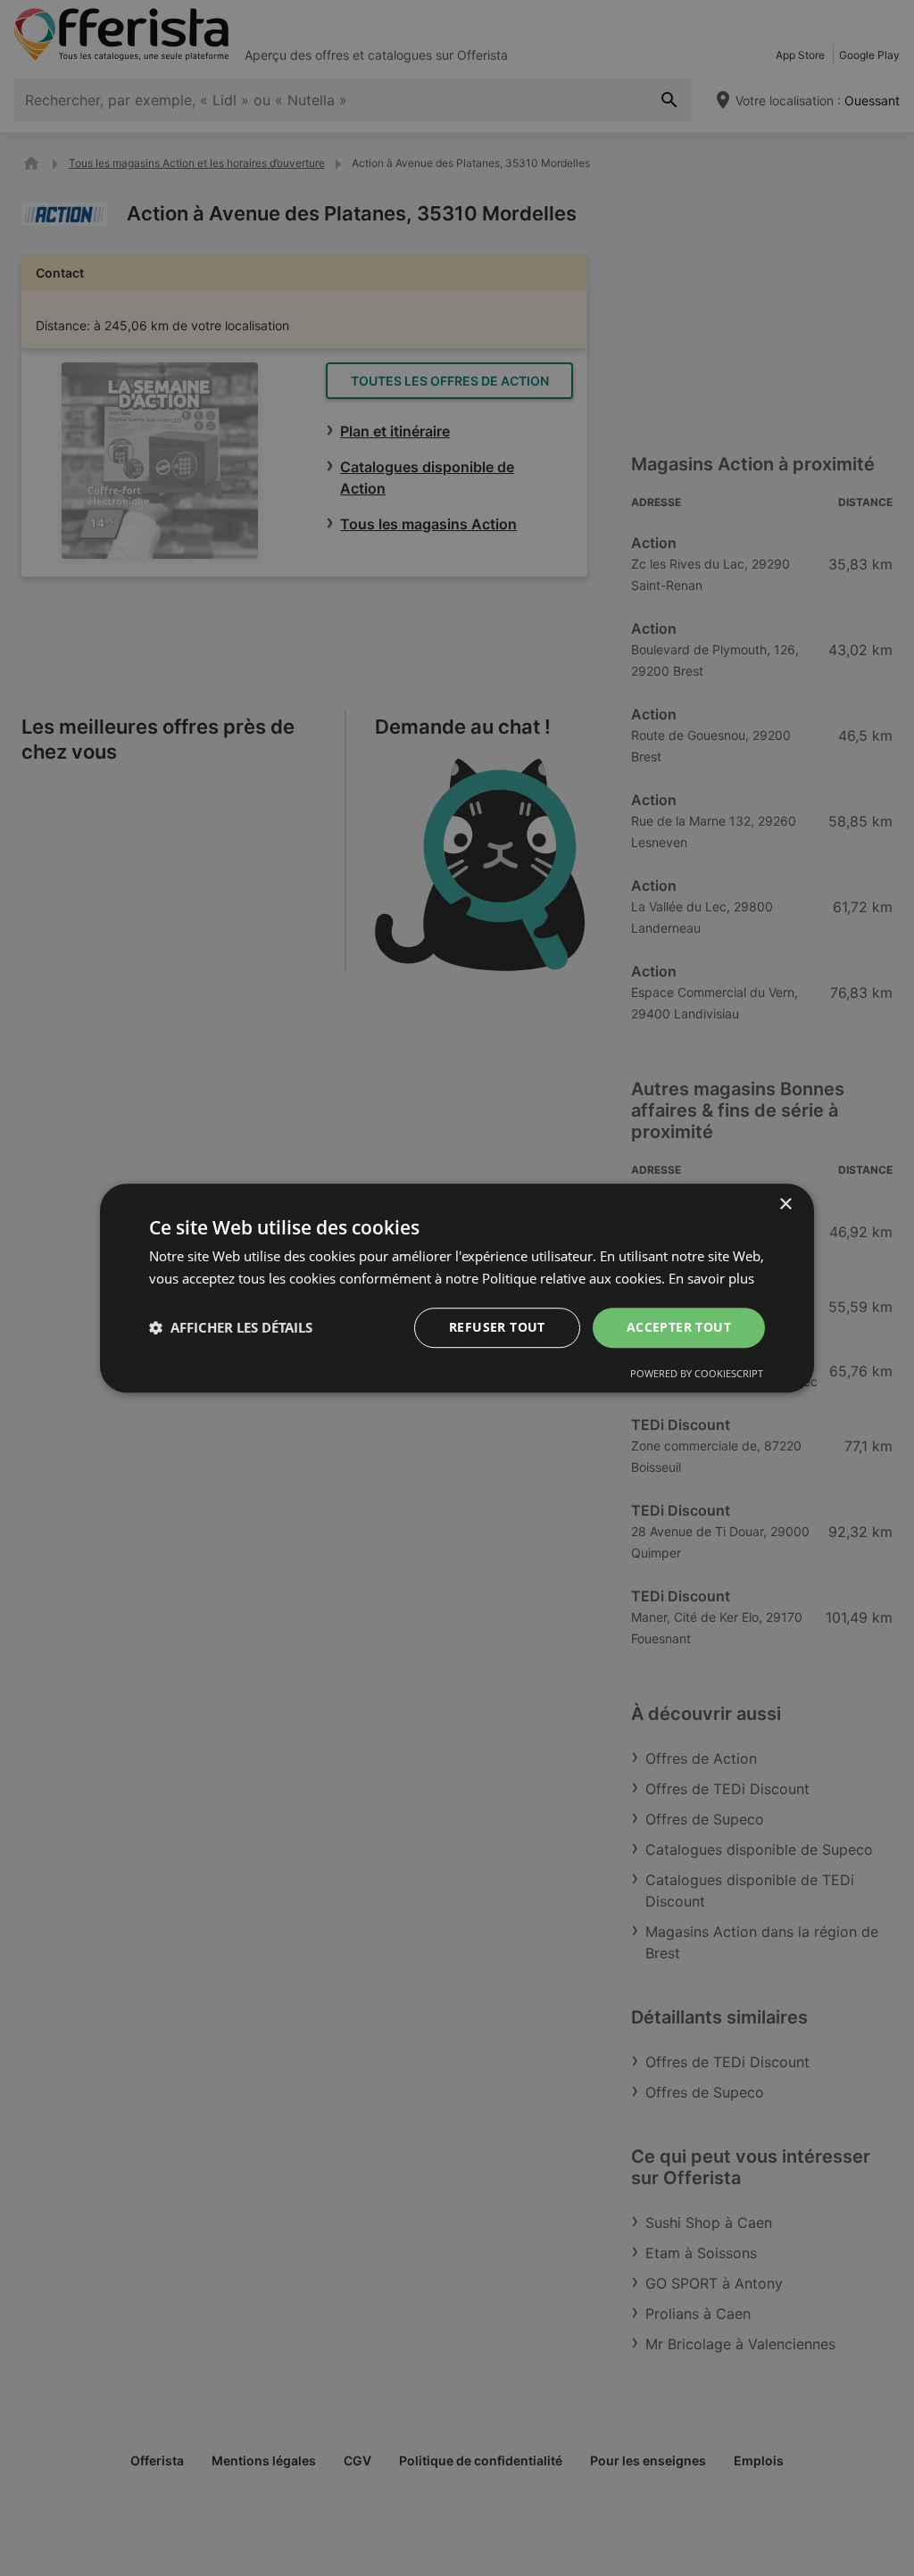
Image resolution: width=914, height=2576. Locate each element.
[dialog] (457, 1288)
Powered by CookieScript (697, 1373)
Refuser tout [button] (497, 1327)
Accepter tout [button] (679, 1327)
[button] (231, 1327)
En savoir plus (711, 1278)
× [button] (785, 1205)
